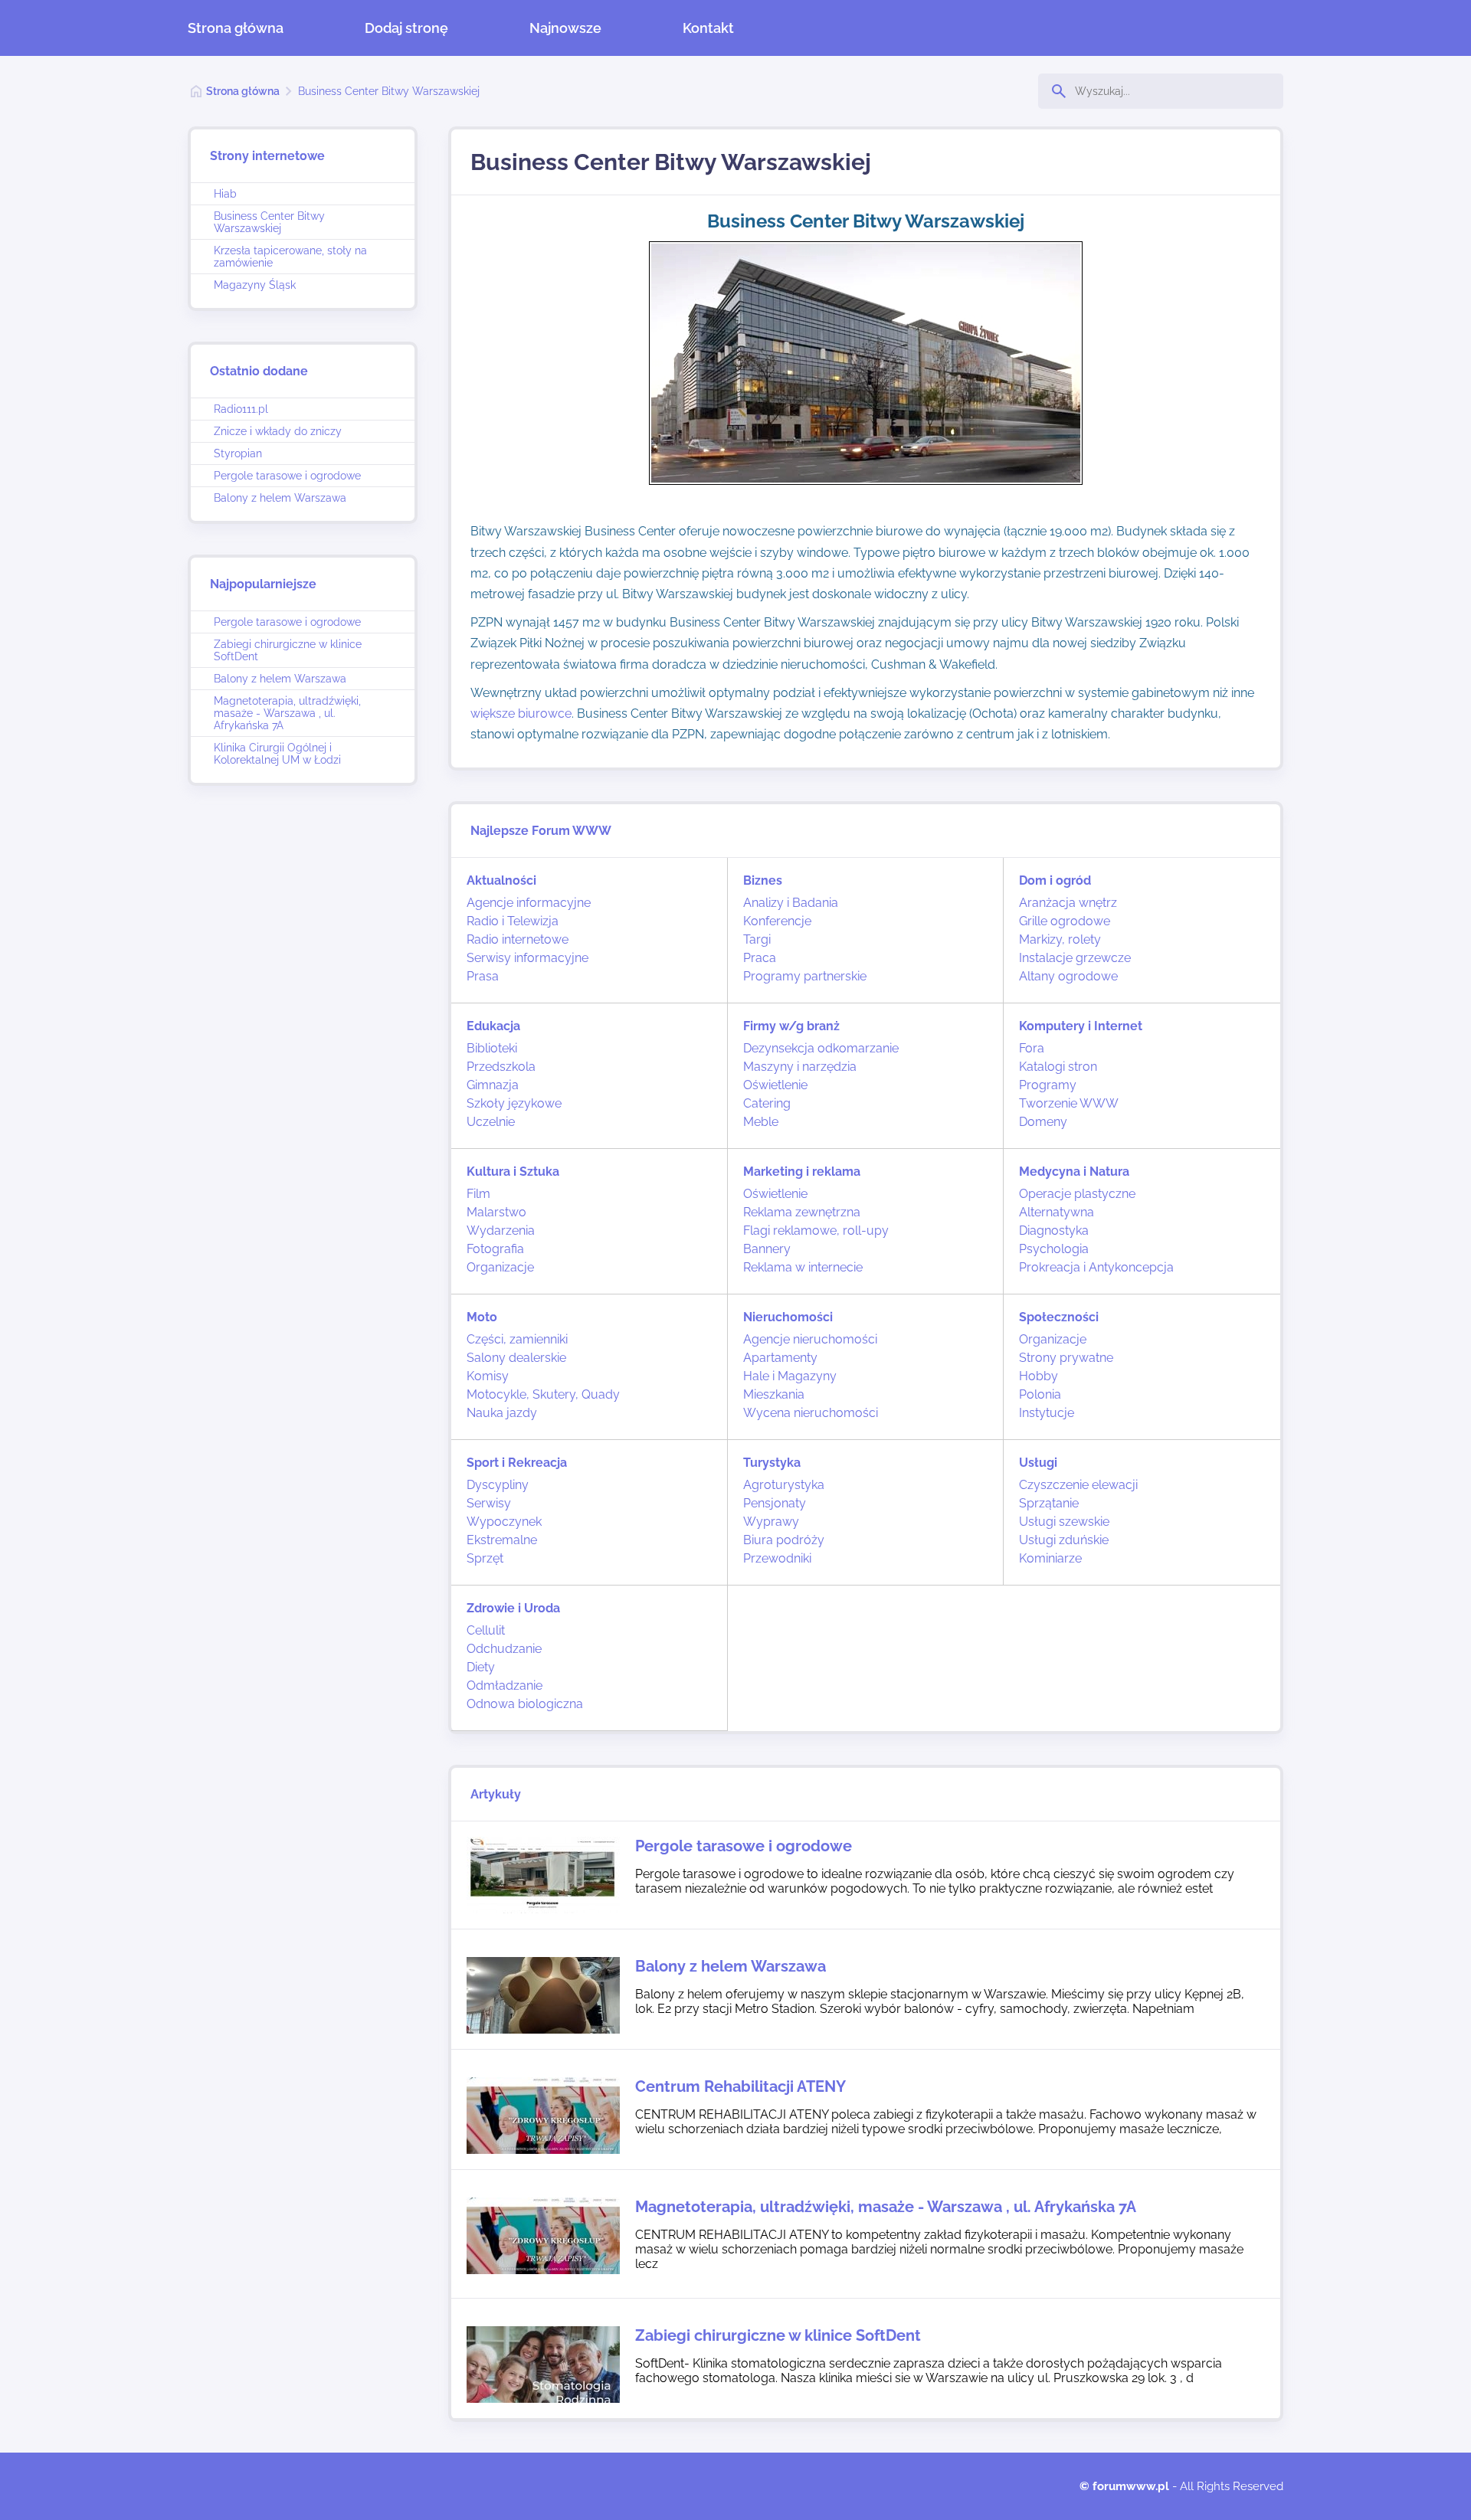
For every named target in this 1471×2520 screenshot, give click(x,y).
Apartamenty (780, 1358)
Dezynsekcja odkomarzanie (821, 1048)
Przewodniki (777, 1558)
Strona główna (236, 28)
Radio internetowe (518, 939)
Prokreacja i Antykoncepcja (1096, 1267)
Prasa (483, 976)
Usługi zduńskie (1064, 1540)
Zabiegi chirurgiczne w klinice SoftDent (288, 650)
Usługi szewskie (1064, 1522)
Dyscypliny (498, 1485)
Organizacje (500, 1267)
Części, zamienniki (517, 1339)
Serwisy (489, 1503)
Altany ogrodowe (1068, 976)
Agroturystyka (784, 1485)
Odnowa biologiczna (525, 1704)
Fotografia (495, 1249)
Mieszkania (774, 1394)
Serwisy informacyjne (527, 958)
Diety (481, 1667)
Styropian (238, 453)
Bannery (767, 1249)
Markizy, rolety (1060, 939)
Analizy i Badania (791, 903)
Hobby (1039, 1376)
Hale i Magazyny (790, 1376)
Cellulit (486, 1630)
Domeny (1043, 1122)
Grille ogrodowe (1065, 921)
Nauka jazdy (502, 1413)
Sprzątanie (1049, 1503)
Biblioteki (492, 1048)
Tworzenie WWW (1069, 1103)
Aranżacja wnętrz (1068, 903)
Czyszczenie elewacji (1078, 1485)
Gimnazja (493, 1085)
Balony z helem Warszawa (280, 498)
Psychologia (1054, 1249)
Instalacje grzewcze (1075, 958)
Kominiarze (1050, 1558)
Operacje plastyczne (1077, 1194)
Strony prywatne (1066, 1358)
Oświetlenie (775, 1085)
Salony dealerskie (516, 1358)
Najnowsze (565, 28)
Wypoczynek (504, 1522)
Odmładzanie (505, 1685)
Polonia (1040, 1394)
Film (478, 1194)
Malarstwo (496, 1212)
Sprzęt (485, 1558)
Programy (1048, 1085)
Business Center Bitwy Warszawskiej (389, 91)
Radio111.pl (241, 409)
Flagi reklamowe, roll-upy (816, 1231)
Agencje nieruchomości (810, 1339)
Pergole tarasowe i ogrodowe (287, 476)
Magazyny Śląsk (255, 285)
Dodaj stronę (406, 28)
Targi (757, 939)
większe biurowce (521, 713)
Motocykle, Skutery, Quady (543, 1394)
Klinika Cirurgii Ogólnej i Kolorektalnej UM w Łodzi (277, 754)
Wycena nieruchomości (811, 1413)
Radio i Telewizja (513, 921)
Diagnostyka (1054, 1231)
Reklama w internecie (803, 1267)
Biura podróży (784, 1540)
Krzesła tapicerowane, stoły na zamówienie (290, 257)
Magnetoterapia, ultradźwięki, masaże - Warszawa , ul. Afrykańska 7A (287, 713)
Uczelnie (491, 1122)
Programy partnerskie (805, 976)
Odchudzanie (504, 1649)
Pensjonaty (775, 1503)
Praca (760, 958)
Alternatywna (1057, 1212)
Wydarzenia (501, 1231)
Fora (1032, 1048)
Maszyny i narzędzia (800, 1067)
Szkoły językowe (514, 1103)
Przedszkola (501, 1067)
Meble (761, 1122)
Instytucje (1047, 1413)
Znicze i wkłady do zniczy (278, 431)
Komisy (488, 1376)
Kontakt (708, 28)
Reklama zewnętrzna (802, 1212)
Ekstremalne (502, 1540)
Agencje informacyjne (529, 903)
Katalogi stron (1058, 1067)
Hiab (225, 194)
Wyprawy (771, 1522)
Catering (767, 1103)
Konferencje (777, 921)
